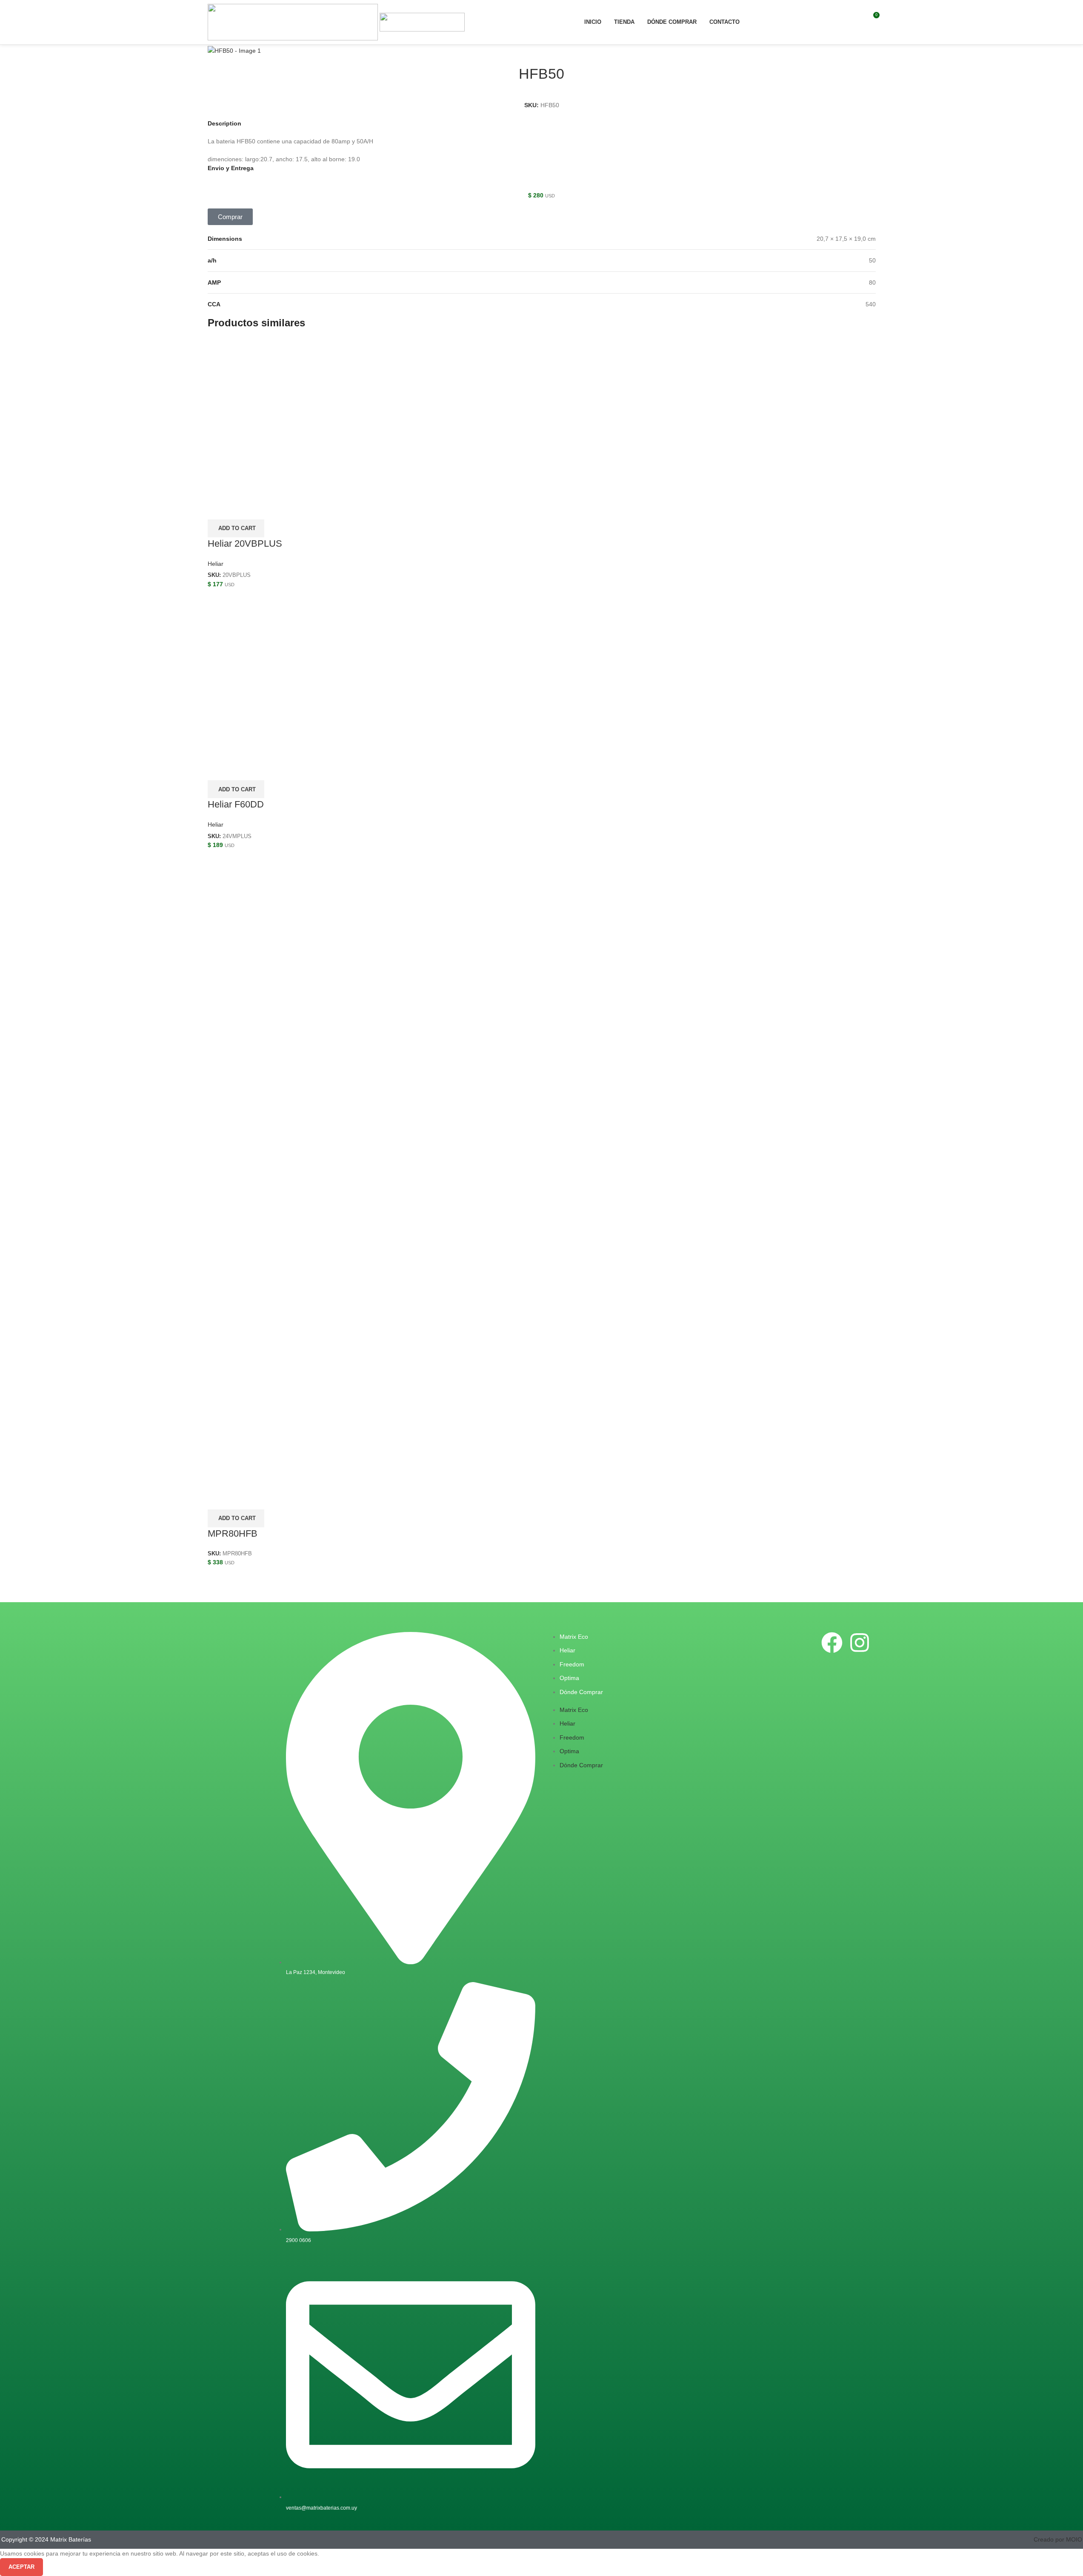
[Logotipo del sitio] (294, 22)
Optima (569, 1678)
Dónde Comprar (581, 1692)
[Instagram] (860, 1643)
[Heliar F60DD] (293, 673)
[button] (230, 217)
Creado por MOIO (1058, 2539)
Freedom (572, 1664)
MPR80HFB (233, 1533)
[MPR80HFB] (542, 1168)
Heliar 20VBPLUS (245, 543)
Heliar (216, 564)
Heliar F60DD (236, 804)
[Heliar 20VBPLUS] (293, 413)
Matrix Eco (574, 1637)
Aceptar (21, 2567)
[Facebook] (832, 1643)
